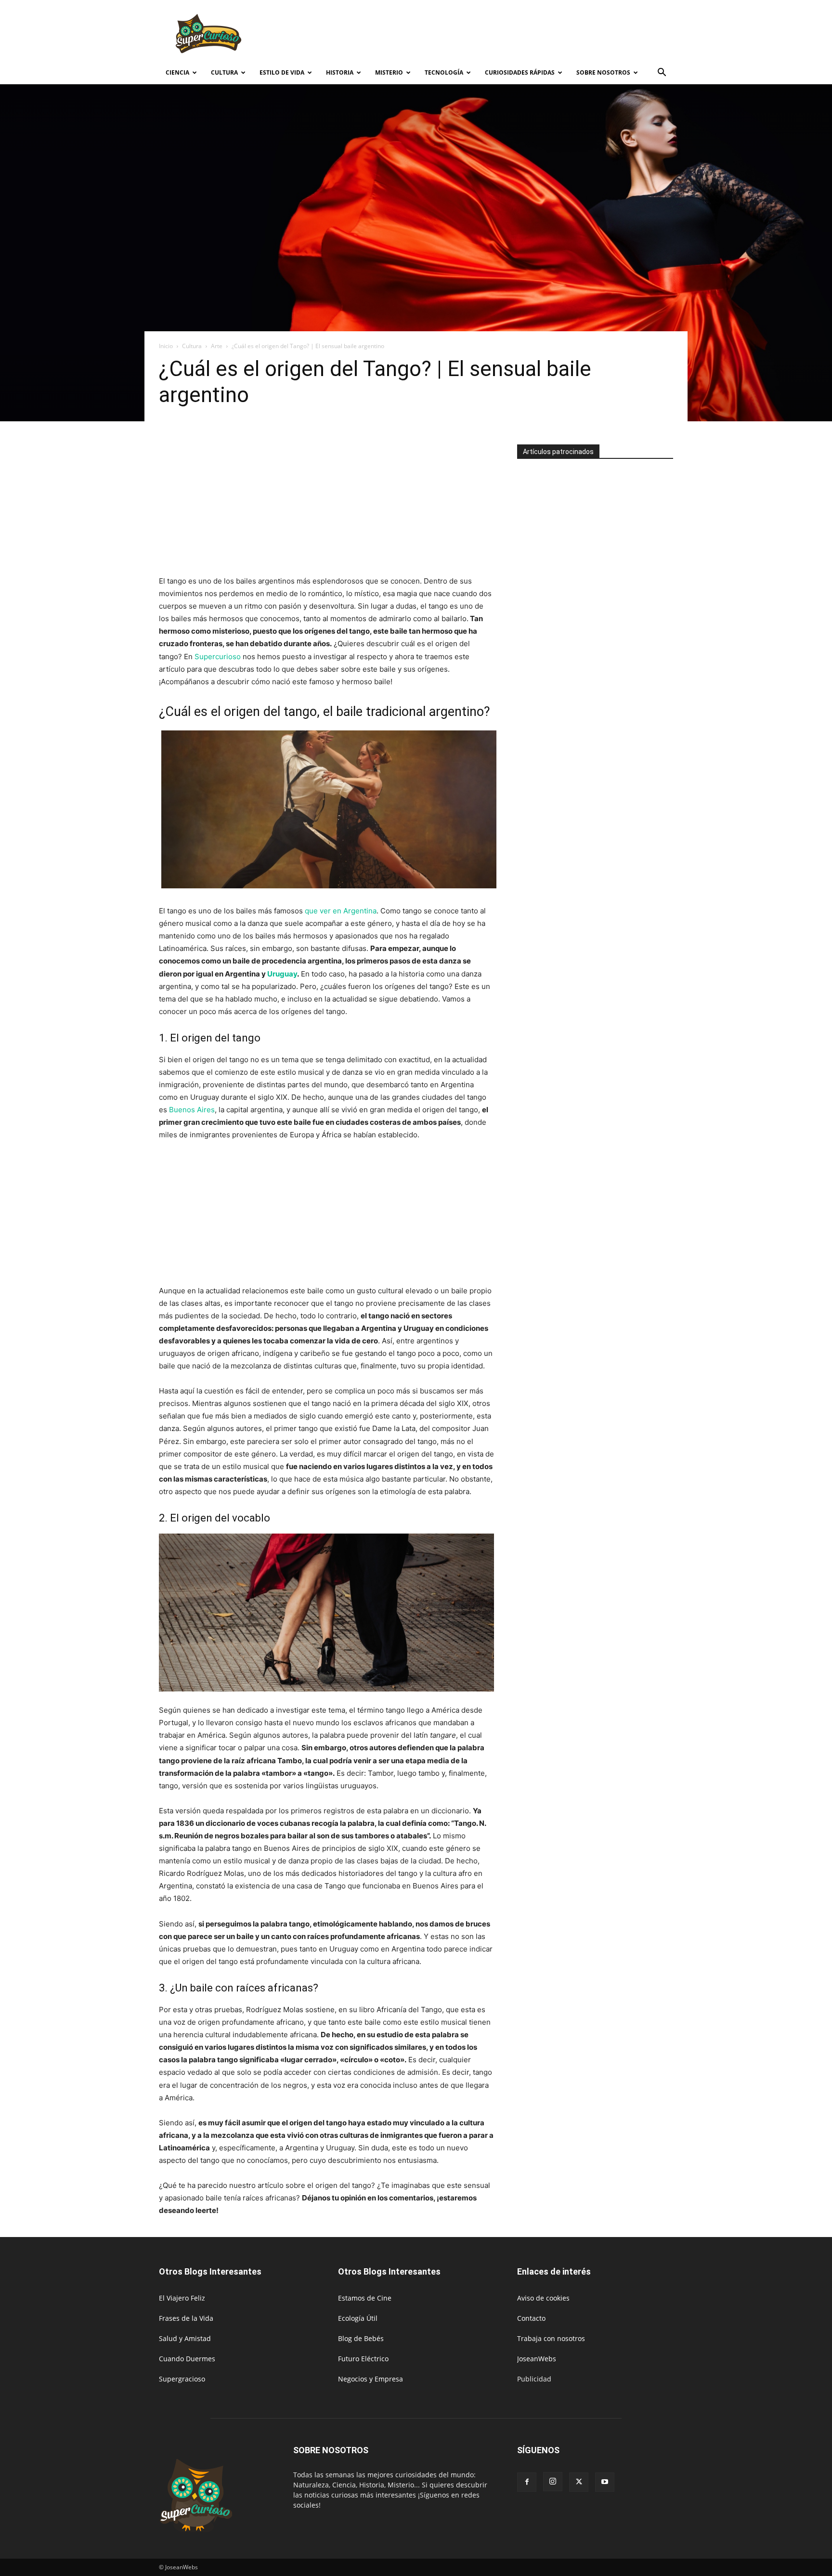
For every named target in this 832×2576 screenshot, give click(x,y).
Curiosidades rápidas (520, 72)
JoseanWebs (537, 2359)
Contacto (531, 2318)
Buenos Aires (192, 1110)
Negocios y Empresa (370, 2379)
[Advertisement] (498, 35)
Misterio (389, 72)
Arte (217, 346)
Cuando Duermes (187, 2359)
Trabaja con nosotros (551, 2338)
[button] (662, 73)
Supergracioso (182, 2379)
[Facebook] (527, 2482)
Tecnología (444, 72)
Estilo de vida (282, 72)
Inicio (166, 346)
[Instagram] (553, 2482)
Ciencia (177, 72)
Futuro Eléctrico (363, 2359)
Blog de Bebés (361, 2338)
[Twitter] (579, 2482)
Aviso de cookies (543, 2298)
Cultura (224, 72)
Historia (340, 72)
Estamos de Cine (365, 2298)
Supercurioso (218, 657)
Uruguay (282, 974)
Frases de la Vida (186, 2318)
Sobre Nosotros (603, 72)
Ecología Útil (358, 2318)
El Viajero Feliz (182, 2298)
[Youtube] (605, 2482)
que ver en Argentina (341, 911)
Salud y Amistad (185, 2338)
